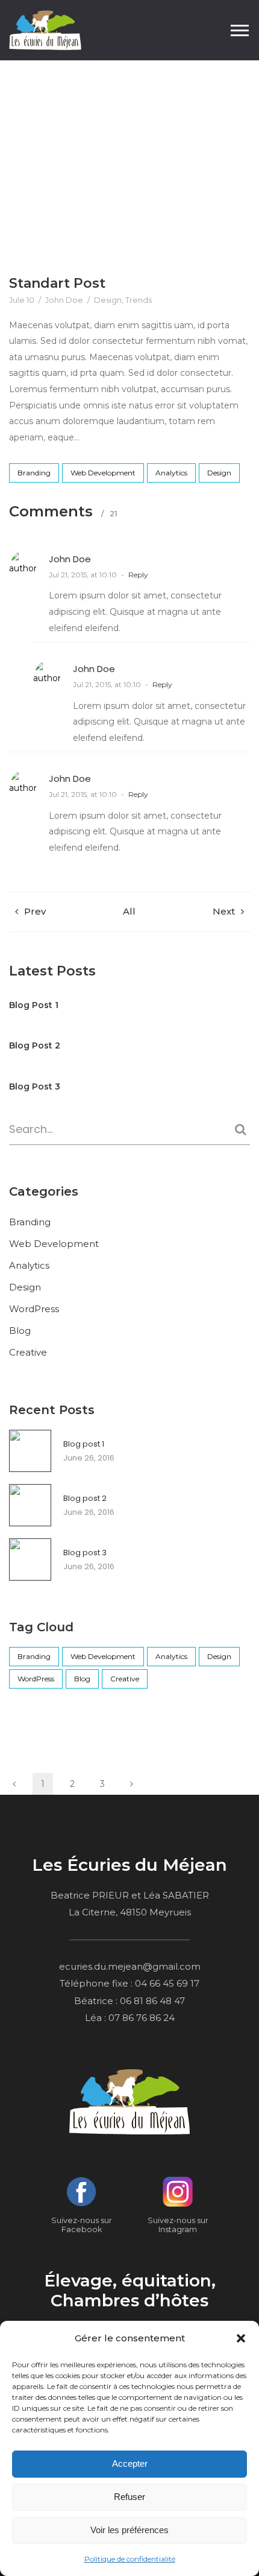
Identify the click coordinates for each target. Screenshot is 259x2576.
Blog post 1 (84, 1444)
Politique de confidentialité (130, 2559)
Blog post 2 (85, 1498)
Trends (139, 300)
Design (108, 300)
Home (79, 141)
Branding (34, 473)
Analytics (171, 473)
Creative (28, 1352)
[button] (241, 2338)
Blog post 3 (85, 1553)
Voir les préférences (129, 2530)
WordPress (34, 1309)
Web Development (103, 473)
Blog (118, 141)
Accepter (130, 2463)
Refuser (129, 2497)
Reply (138, 575)
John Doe (64, 300)
